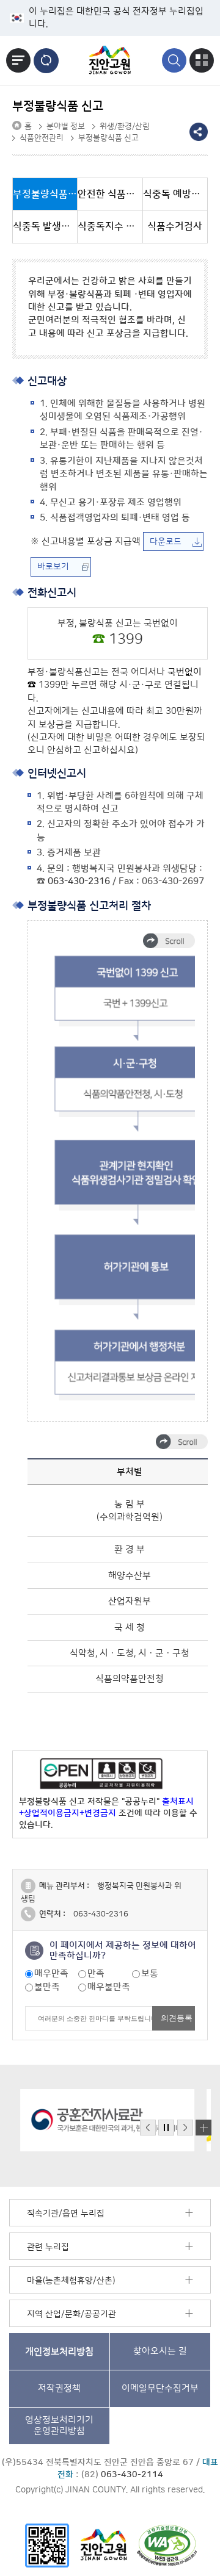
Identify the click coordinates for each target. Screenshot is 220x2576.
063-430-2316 (79, 881)
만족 (96, 1973)
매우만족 (51, 1973)
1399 (126, 640)
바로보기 (53, 567)
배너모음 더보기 (204, 2128)
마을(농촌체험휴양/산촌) (71, 2281)
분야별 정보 (66, 126)
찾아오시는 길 (160, 2351)
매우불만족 (109, 1987)
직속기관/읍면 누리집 (66, 2214)
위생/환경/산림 (125, 126)
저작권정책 (59, 2388)
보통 (150, 1973)
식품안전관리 (42, 138)
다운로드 (166, 542)
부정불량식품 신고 (108, 138)
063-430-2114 (132, 2475)
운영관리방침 (59, 2426)
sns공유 (199, 132)
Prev (148, 2128)
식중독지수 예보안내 (110, 226)
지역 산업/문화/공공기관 (71, 2314)
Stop (166, 2128)
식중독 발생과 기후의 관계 (45, 226)
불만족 (47, 1987)
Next (185, 2128)
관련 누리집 (48, 2247)
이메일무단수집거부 (160, 2388)
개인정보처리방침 (59, 2351)
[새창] (47, 2545)
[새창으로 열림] (96, 2120)
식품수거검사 (175, 226)
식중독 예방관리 (175, 194)
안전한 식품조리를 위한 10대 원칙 (110, 194)
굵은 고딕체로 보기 (46, 61)
